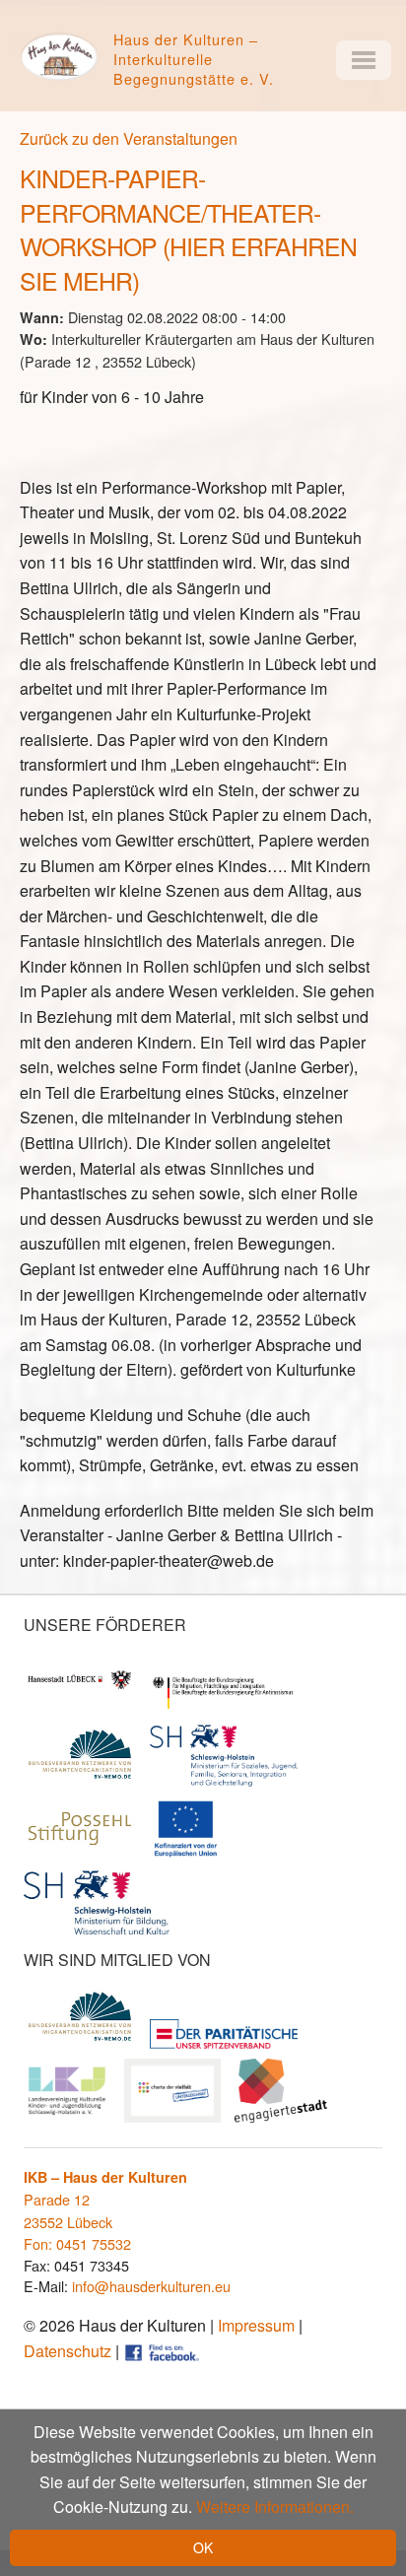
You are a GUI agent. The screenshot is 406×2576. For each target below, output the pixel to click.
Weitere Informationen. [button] (275, 2507)
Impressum (256, 2325)
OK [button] (203, 2547)
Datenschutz (68, 2351)
